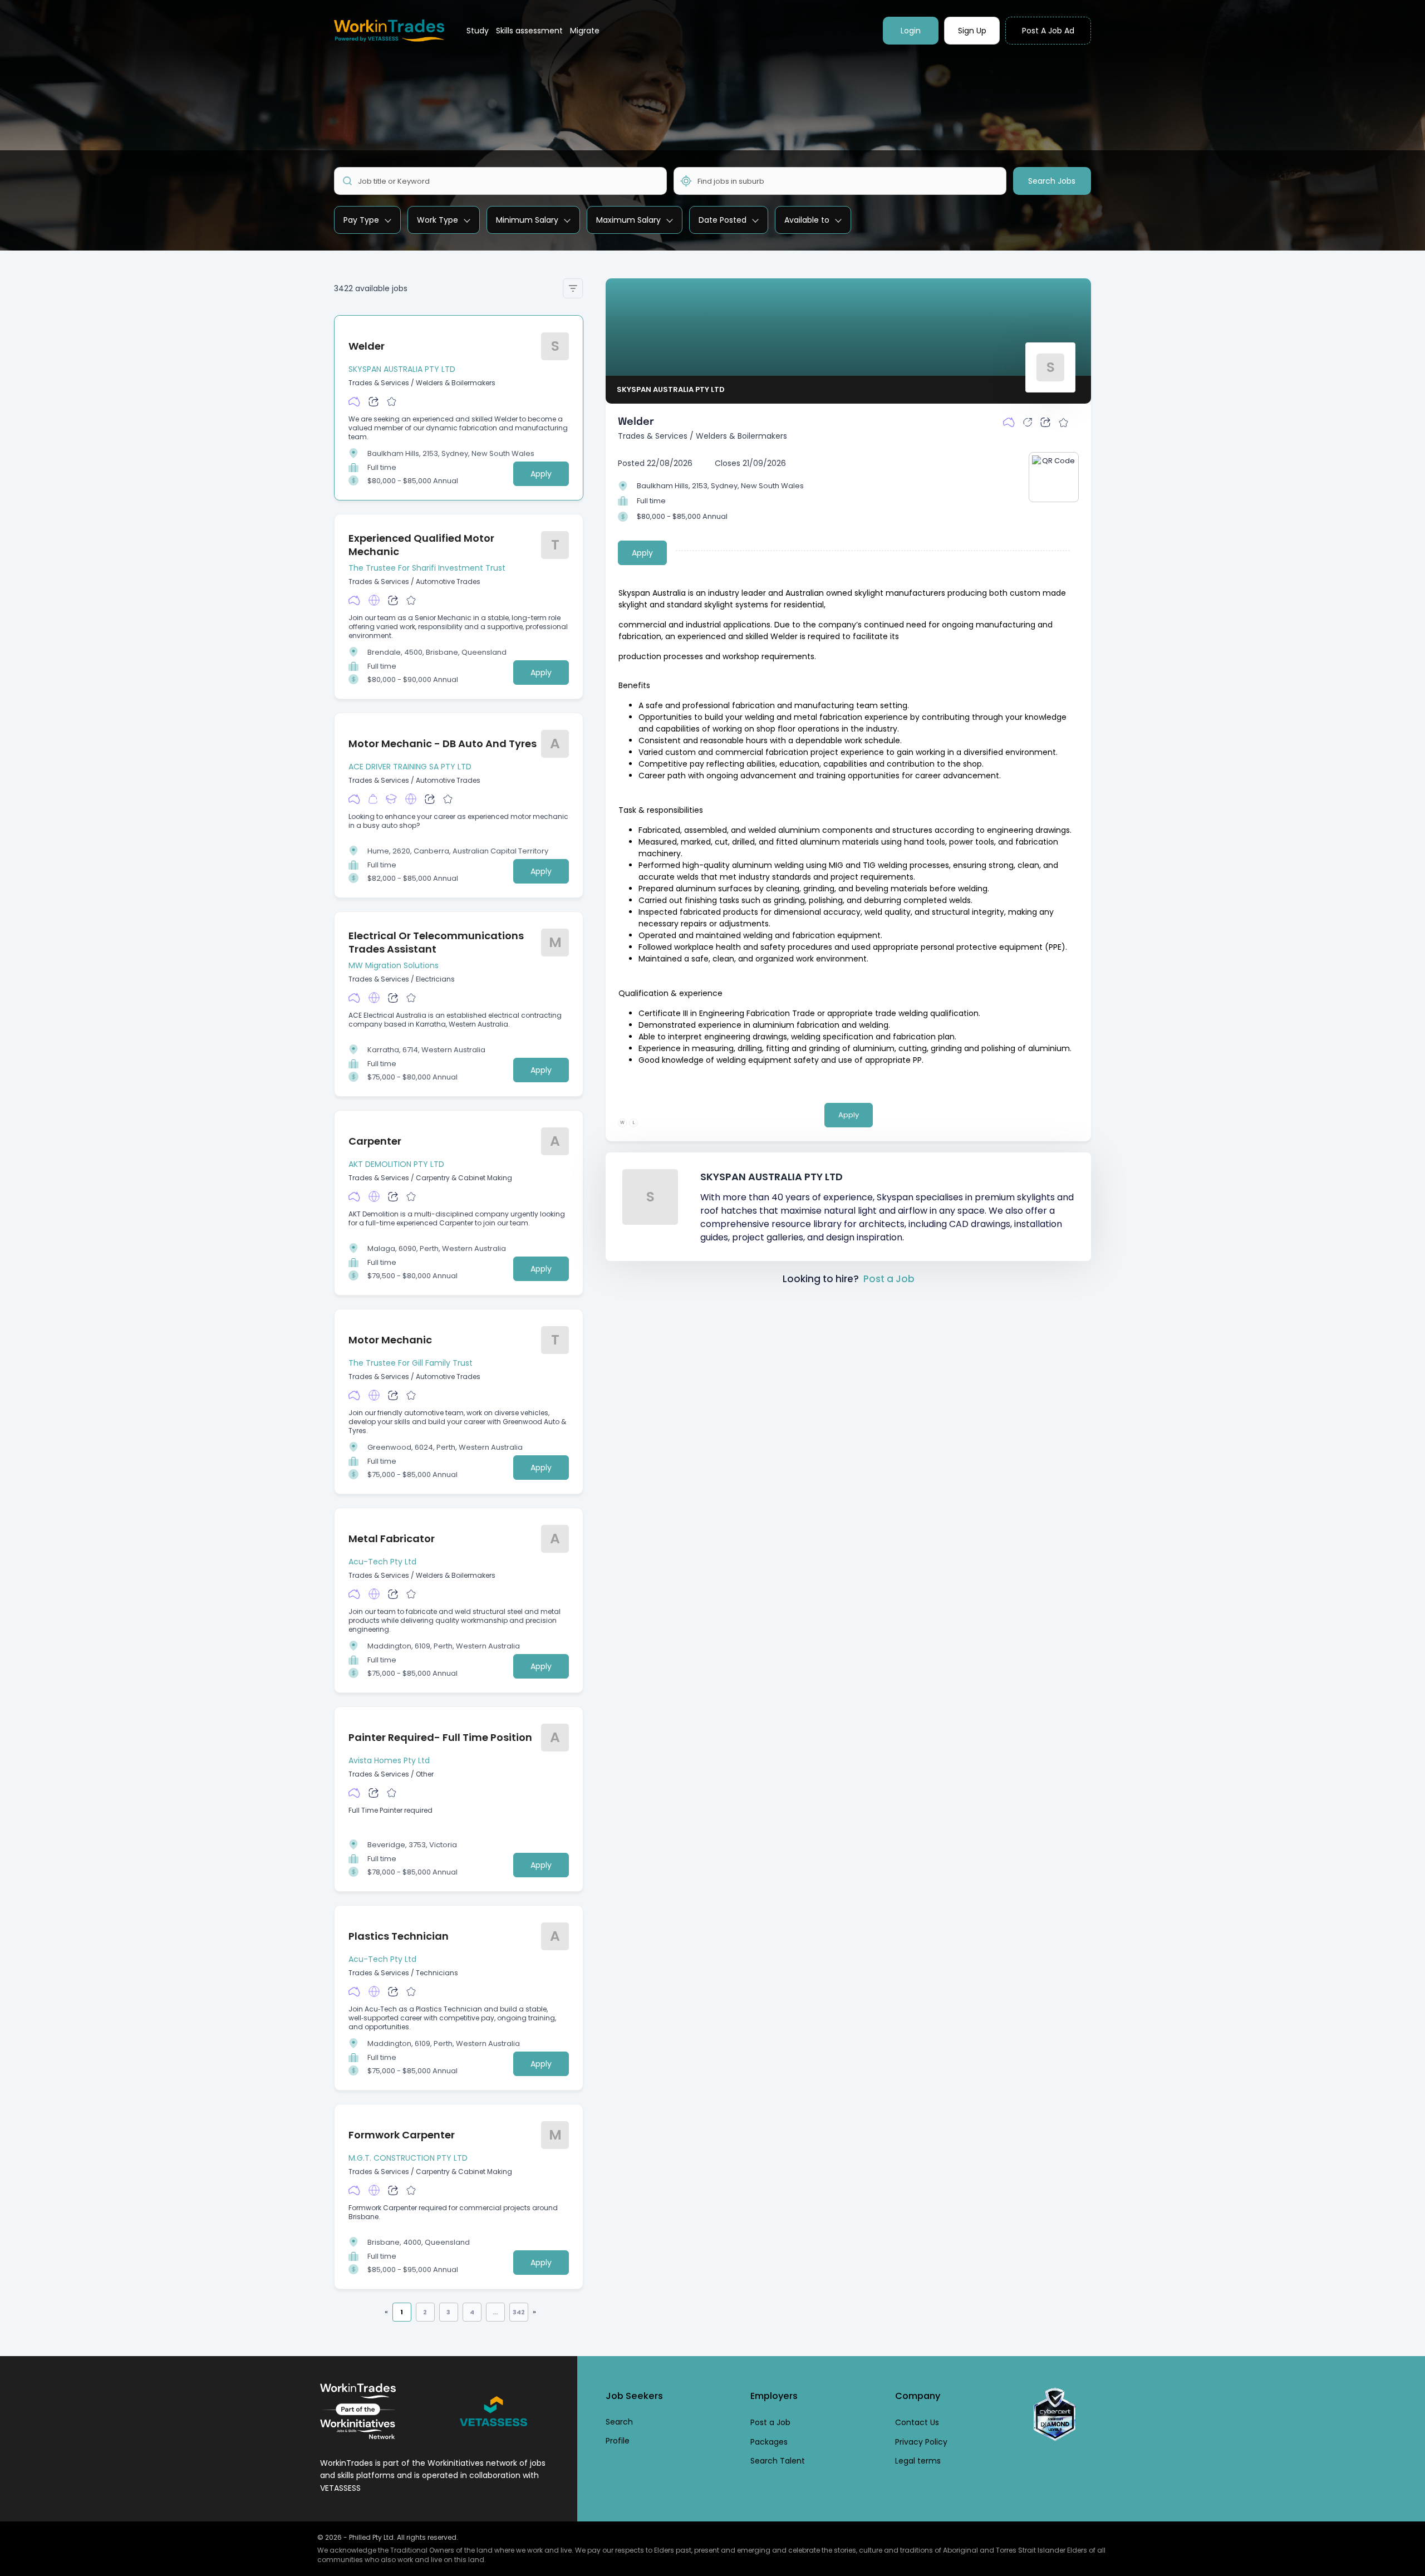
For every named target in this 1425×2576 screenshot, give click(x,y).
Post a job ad (1048, 31)
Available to (807, 220)
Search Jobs (1052, 181)
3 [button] (448, 2312)
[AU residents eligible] (354, 401)
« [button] (386, 2312)
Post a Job (889, 1279)
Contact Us (917, 2422)
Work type (438, 220)
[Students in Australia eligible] (391, 799)
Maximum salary (628, 220)
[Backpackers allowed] (373, 799)
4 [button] (472, 2312)
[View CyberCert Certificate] (1055, 2415)
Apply (541, 474)
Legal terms (918, 2461)
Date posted (723, 220)
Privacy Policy (921, 2442)
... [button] (495, 2312)
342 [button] (519, 2312)
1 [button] (402, 2312)
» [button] (534, 2312)
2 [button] (425, 2312)
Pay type (361, 220)
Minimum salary (527, 220)
